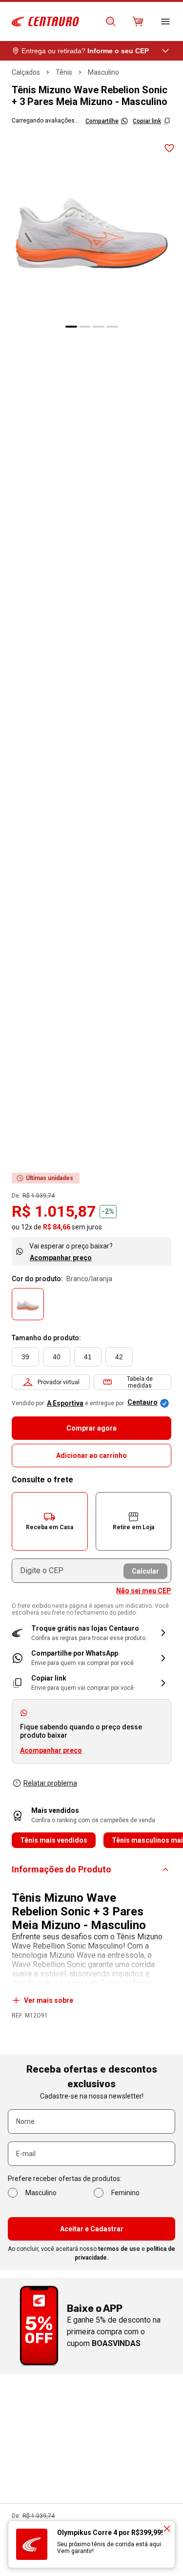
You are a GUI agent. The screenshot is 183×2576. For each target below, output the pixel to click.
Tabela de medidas (140, 1382)
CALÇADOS (26, 72)
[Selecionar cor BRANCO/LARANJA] (28, 1304)
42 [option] (119, 1357)
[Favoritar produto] (169, 148)
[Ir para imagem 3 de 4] (99, 327)
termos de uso (119, 2249)
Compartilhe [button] (102, 121)
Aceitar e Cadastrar (92, 2229)
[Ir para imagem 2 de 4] (85, 327)
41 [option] (88, 1357)
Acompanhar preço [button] (51, 1750)
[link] (91, 1658)
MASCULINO (103, 72)
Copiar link (147, 121)
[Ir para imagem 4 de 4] (112, 327)
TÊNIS (64, 72)
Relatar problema (50, 1783)
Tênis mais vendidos (54, 1840)
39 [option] (25, 1357)
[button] (50, 1521)
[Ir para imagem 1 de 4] (71, 327)
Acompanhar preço (61, 1258)
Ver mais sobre (49, 2000)
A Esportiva (65, 1403)
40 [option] (57, 1357)
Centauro (142, 1402)
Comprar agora (91, 1428)
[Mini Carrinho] (138, 21)
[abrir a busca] (111, 21)
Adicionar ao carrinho (91, 1455)
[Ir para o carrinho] (138, 21)
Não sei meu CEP (144, 1591)
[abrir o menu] (165, 21)
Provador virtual (59, 1382)
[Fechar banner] (167, 2529)
